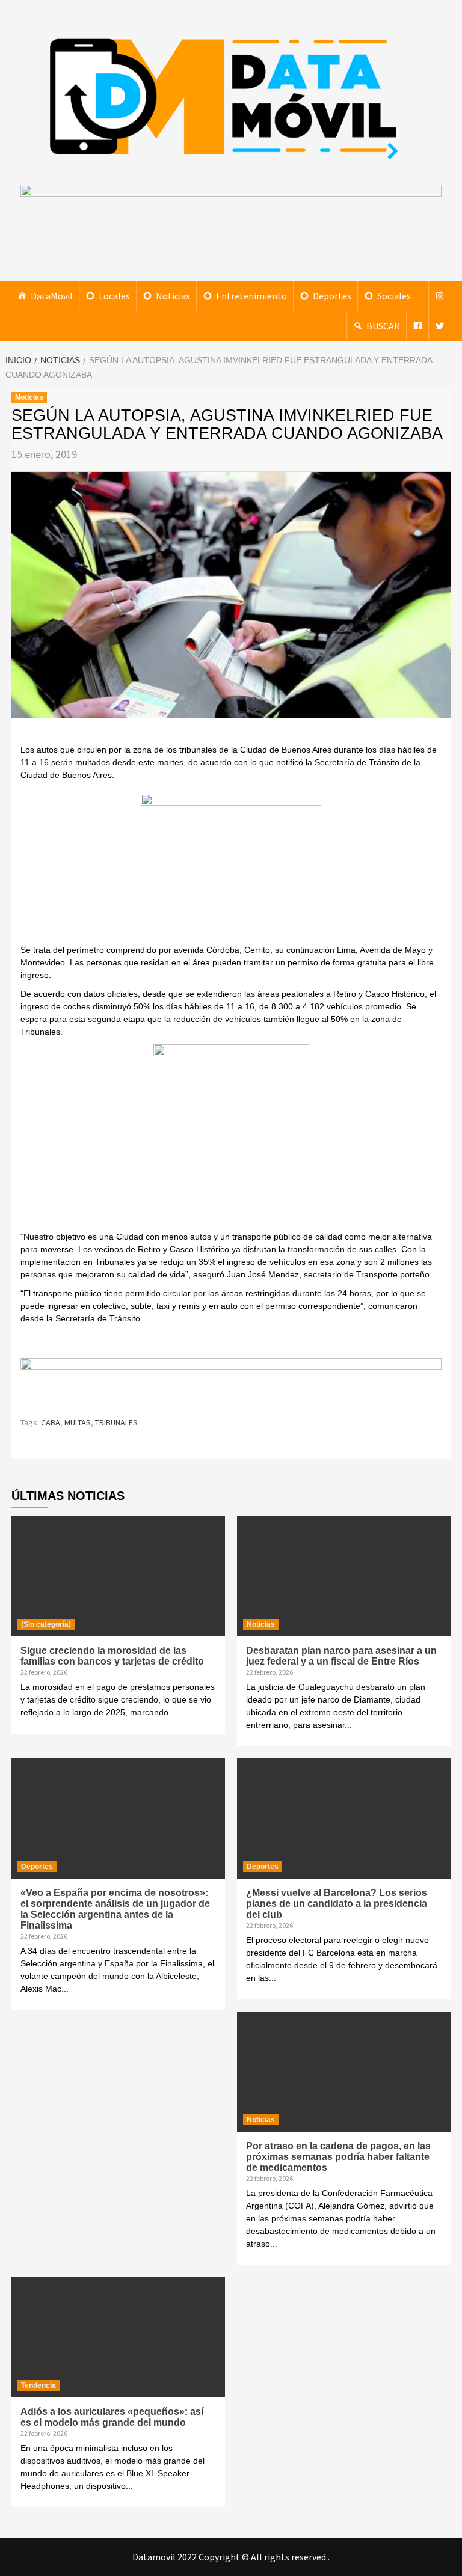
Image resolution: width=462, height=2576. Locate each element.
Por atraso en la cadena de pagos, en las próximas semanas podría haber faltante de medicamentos (338, 2157)
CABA (51, 1422)
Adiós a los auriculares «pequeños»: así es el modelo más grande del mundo (112, 2417)
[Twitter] (440, 326)
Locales (114, 296)
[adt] (231, 867)
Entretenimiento (251, 296)
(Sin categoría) (46, 1624)
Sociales (394, 296)
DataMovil (52, 296)
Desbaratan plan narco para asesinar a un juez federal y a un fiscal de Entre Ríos (341, 1656)
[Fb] (417, 326)
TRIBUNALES (116, 1422)
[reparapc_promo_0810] (231, 1381)
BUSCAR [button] (383, 326)
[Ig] (440, 296)
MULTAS (78, 1422)
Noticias (173, 296)
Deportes (332, 296)
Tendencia (38, 2385)
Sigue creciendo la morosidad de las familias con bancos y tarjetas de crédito (112, 1656)
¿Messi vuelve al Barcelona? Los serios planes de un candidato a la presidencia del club (337, 1904)
